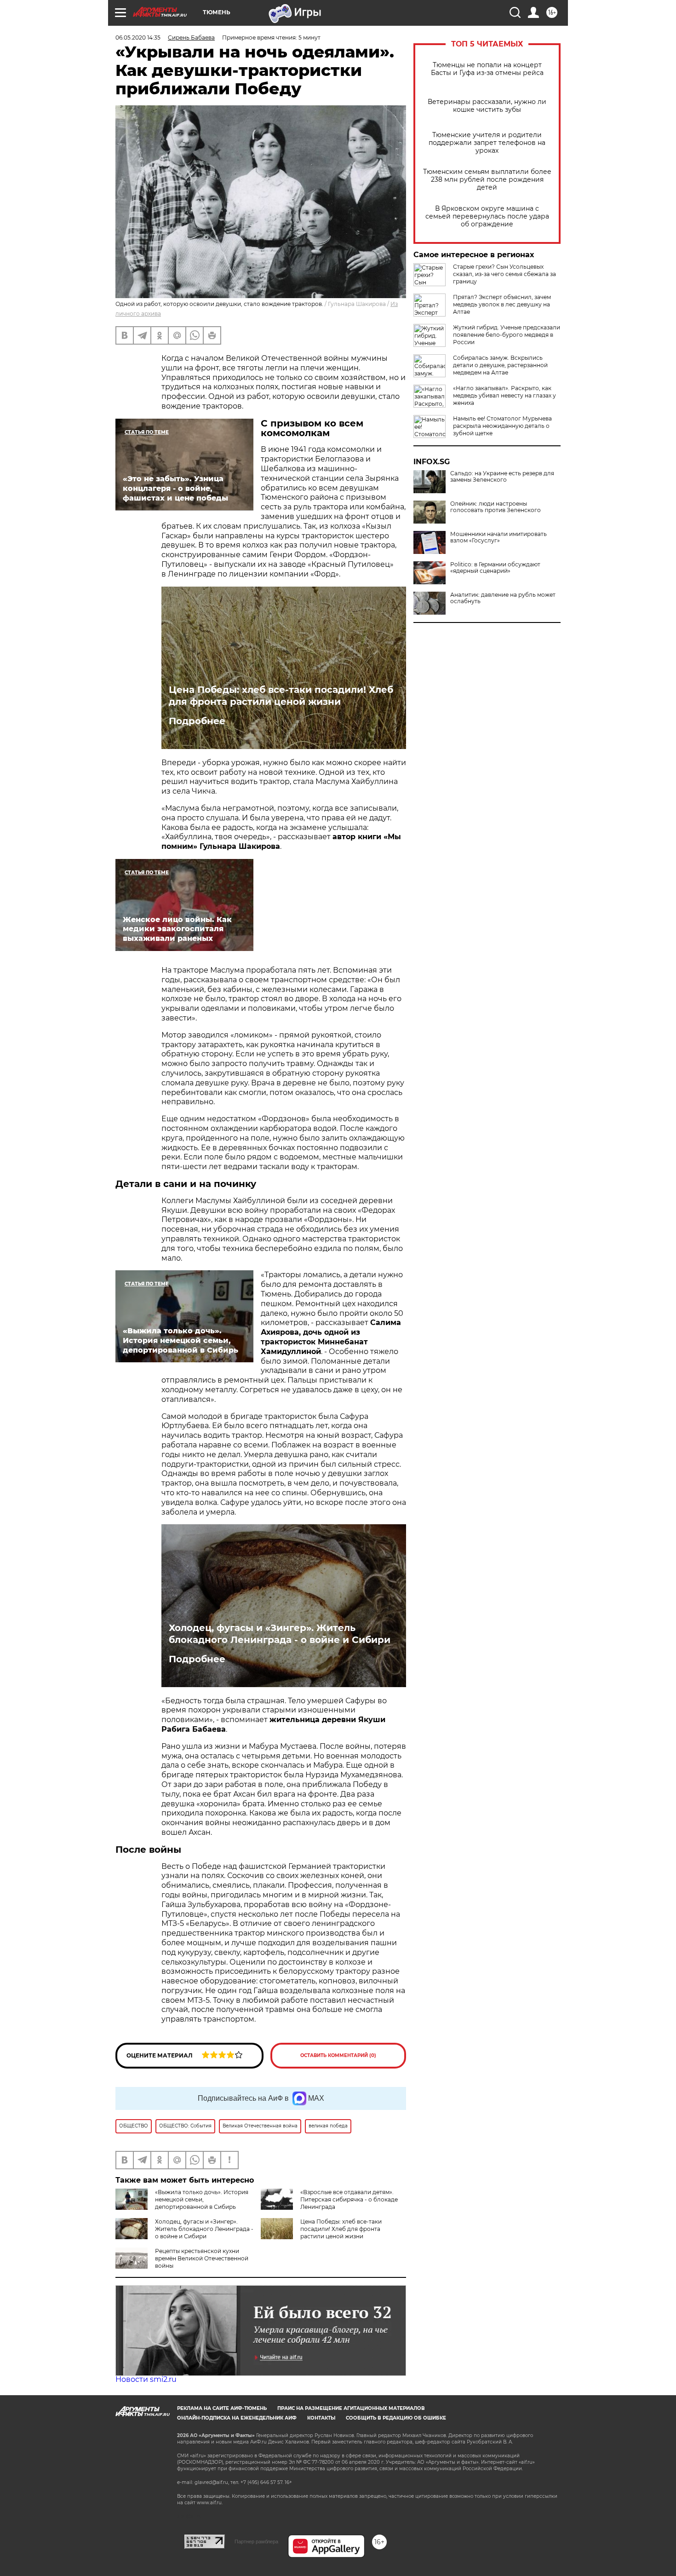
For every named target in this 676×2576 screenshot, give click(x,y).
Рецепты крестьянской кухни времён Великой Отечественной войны (202, 2258)
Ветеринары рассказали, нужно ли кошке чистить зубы (487, 106)
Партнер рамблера (256, 2541)
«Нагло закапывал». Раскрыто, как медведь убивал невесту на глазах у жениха (504, 395)
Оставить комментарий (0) (338, 2055)
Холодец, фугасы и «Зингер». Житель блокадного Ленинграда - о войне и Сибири (280, 1634)
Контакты (321, 2418)
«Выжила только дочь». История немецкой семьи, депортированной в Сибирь (202, 2199)
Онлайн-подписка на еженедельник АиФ (237, 2418)
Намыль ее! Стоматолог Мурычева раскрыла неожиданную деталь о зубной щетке (502, 426)
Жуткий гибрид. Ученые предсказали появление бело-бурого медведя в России (507, 335)
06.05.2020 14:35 (138, 37)
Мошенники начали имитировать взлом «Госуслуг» (498, 537)
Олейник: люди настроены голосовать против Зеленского (496, 507)
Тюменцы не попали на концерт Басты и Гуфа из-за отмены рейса (487, 69)
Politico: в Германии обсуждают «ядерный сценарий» (495, 568)
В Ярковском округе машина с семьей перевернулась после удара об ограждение (487, 216)
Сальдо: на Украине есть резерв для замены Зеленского (502, 477)
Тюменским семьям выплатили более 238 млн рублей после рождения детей (487, 180)
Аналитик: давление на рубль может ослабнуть (503, 598)
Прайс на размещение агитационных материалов (351, 2408)
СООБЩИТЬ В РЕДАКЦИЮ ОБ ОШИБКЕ (396, 2418)
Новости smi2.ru (146, 2379)
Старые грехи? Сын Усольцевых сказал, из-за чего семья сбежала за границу (504, 274)
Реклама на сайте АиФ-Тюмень (222, 2408)
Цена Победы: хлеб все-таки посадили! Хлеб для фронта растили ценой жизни (281, 696)
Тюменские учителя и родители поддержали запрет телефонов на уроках (487, 143)
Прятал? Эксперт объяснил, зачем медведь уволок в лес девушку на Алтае (502, 304)
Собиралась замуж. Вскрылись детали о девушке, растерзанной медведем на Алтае (500, 365)
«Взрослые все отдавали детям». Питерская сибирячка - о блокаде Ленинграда (349, 2199)
